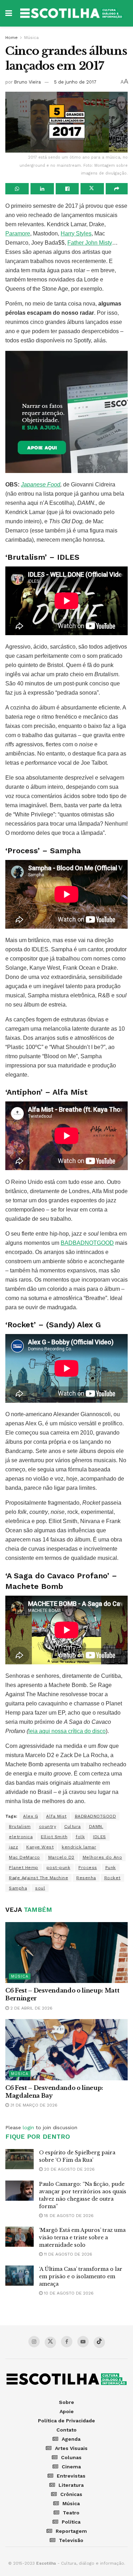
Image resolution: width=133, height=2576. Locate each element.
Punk (111, 1868)
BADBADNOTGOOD (87, 1243)
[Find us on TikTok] (99, 2342)
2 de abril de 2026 (31, 2008)
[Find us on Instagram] (34, 2342)
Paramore (18, 233)
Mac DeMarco (24, 1857)
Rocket (112, 1878)
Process (88, 1868)
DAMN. (96, 1826)
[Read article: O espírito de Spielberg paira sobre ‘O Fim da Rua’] (20, 2159)
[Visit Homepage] (72, 13)
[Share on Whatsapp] (17, 189)
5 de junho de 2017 (75, 82)
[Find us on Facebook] (67, 2342)
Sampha (18, 1888)
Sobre (66, 2402)
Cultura (73, 1826)
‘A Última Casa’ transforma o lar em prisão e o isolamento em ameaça (81, 2276)
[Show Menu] (9, 13)
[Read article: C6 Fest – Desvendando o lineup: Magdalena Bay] (66, 2050)
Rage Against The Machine (38, 1878)
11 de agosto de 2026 (67, 2254)
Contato (66, 2430)
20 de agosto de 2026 (69, 2169)
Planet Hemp (24, 1868)
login (28, 2127)
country (48, 1826)
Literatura (71, 2485)
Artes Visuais (71, 2448)
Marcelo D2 (61, 1857)
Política (71, 2522)
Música (31, 38)
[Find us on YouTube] (83, 2342)
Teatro (71, 2513)
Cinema (71, 2467)
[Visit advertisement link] (66, 412)
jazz (13, 1847)
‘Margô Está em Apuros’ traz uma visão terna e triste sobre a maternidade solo (82, 2238)
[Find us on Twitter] (50, 2342)
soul (40, 1888)
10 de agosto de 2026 (68, 2293)
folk (80, 1837)
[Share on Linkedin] (42, 189)
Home (12, 38)
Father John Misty (90, 243)
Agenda (71, 2439)
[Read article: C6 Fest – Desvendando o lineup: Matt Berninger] (66, 1953)
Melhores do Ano (102, 1857)
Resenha (86, 1878)
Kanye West (40, 1847)
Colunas (71, 2457)
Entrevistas (71, 2476)
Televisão (71, 2540)
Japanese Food (41, 485)
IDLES (99, 1837)
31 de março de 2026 (33, 2105)
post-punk (59, 1868)
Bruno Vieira (27, 82)
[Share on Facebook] (67, 189)
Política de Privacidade (66, 2421)
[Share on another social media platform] (117, 189)
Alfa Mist (56, 1816)
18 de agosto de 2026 (68, 2216)
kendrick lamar (79, 1847)
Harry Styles (76, 233)
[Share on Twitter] (92, 189)
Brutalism (20, 1826)
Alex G (31, 1816)
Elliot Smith (54, 1837)
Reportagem (71, 2531)
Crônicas (71, 2494)
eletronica (21, 1837)
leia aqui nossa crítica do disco (67, 1731)
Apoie (67, 2411)
